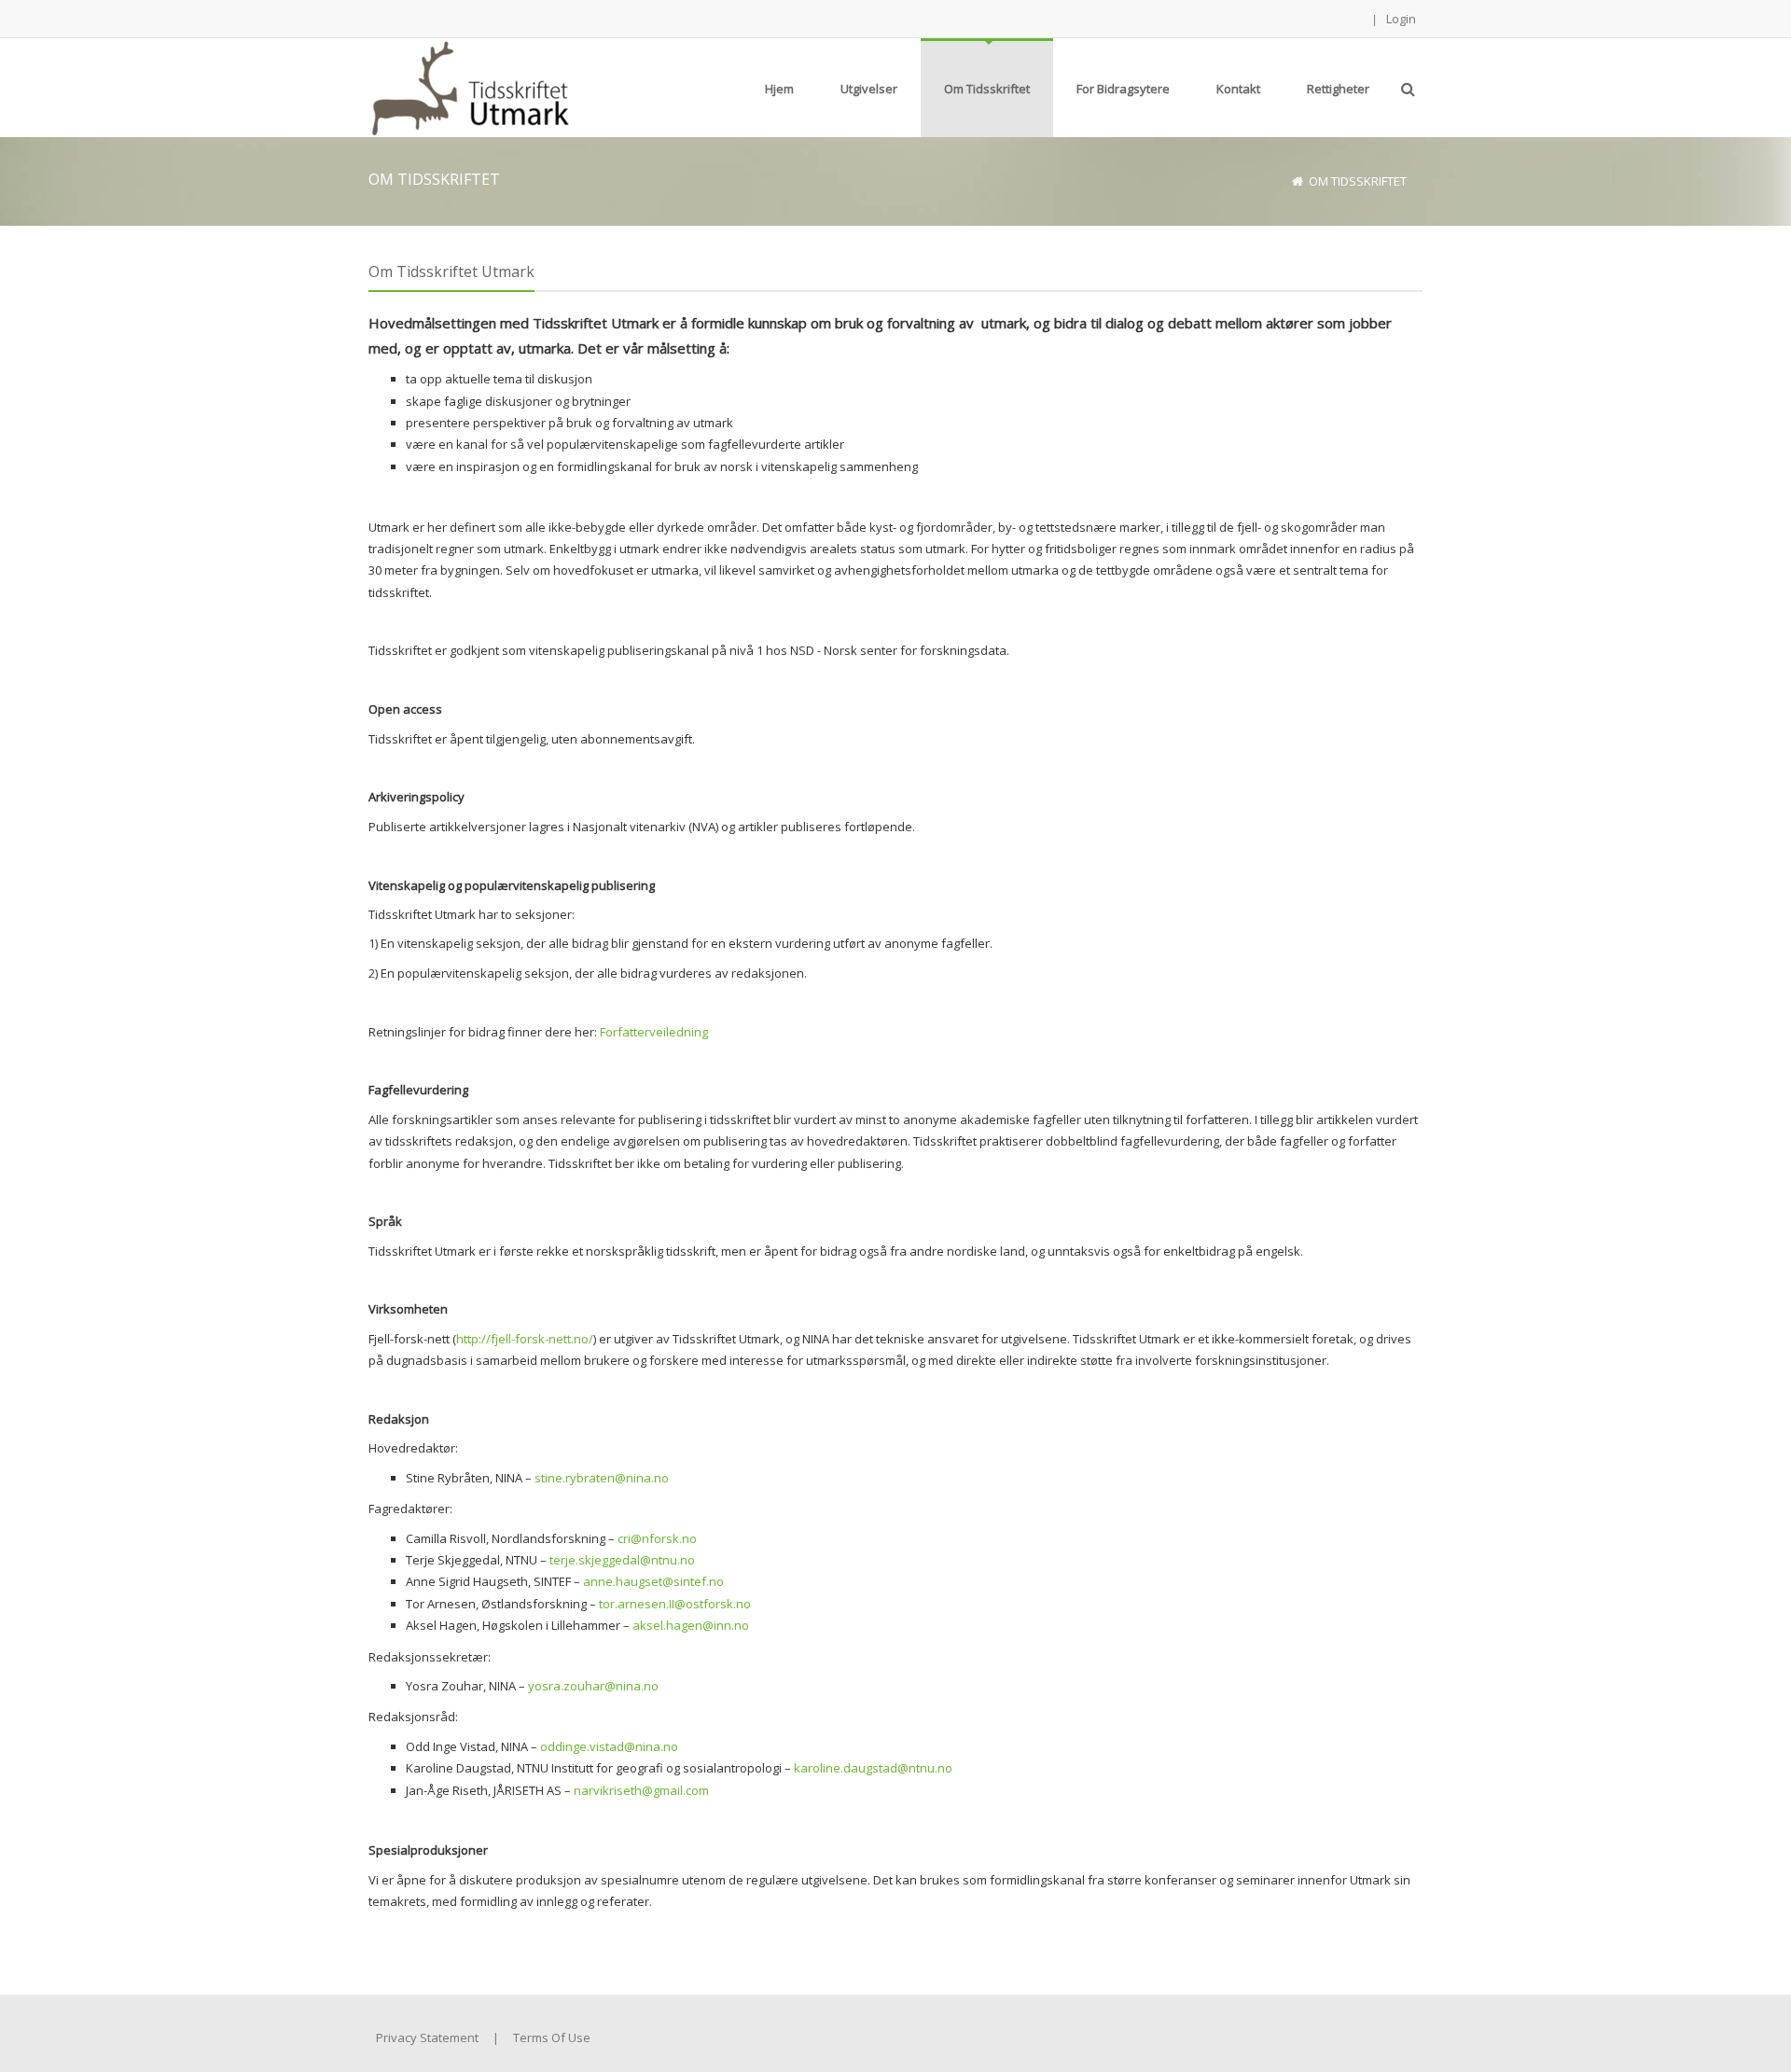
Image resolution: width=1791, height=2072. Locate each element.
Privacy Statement (427, 2037)
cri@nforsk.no (657, 1538)
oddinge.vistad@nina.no (609, 1746)
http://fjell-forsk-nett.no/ (525, 1339)
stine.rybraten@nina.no (602, 1478)
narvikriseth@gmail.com (641, 1790)
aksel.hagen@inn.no (691, 1625)
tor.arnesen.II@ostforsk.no (675, 1604)
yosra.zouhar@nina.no (593, 1686)
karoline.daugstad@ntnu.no (873, 1768)
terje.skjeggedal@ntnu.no (622, 1560)
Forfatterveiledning (654, 1032)
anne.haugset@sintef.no (653, 1581)
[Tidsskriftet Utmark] (469, 86)
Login (1401, 19)
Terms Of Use (552, 2037)
